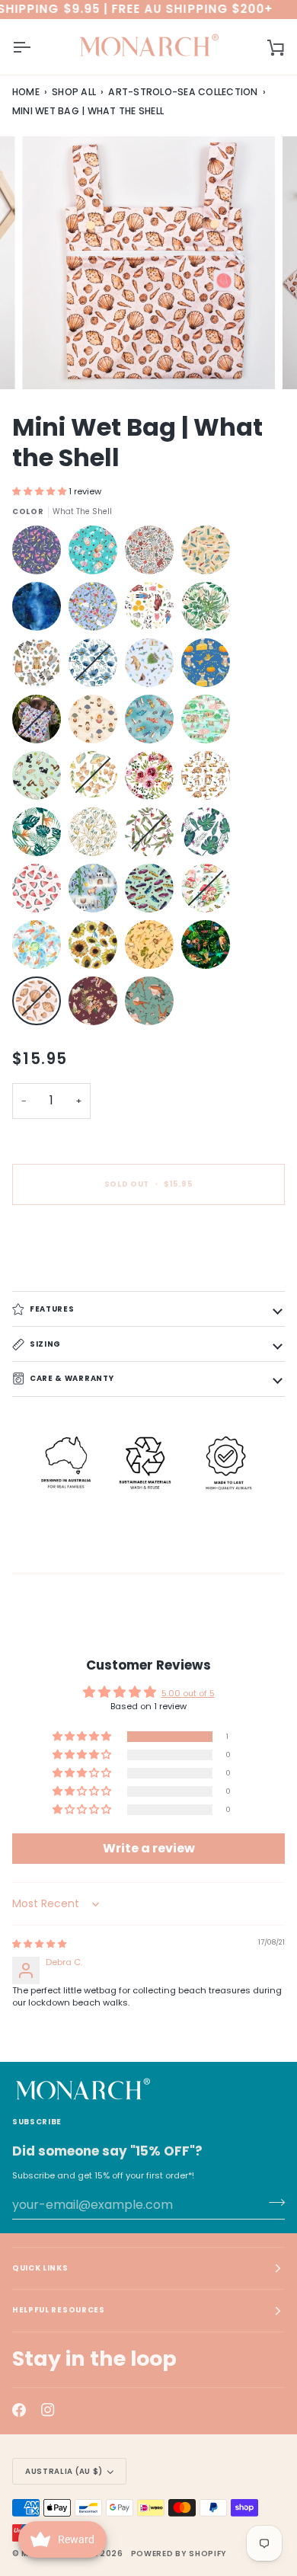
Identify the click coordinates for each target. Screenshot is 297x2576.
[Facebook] (19, 2410)
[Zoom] (51, 361)
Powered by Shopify (179, 2554)
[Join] (272, 2203)
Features (52, 1308)
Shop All (74, 92)
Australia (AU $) (64, 2471)
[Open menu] (35, 47)
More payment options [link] (61, 1272)
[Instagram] (48, 2410)
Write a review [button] (149, 1848)
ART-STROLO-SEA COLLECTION (183, 92)
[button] (40, 491)
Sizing (45, 1343)
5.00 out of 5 (188, 1693)
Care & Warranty (72, 1378)
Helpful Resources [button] (59, 2310)
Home (26, 92)
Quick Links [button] (40, 2268)
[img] (39, 1944)
